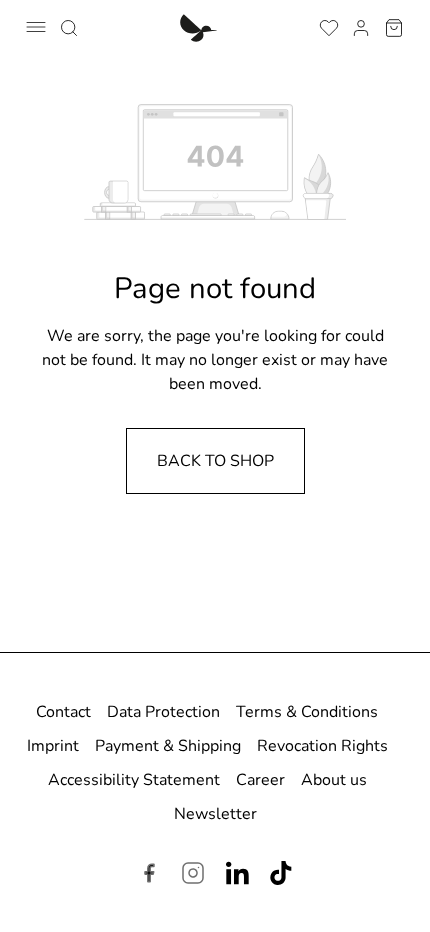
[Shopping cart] (394, 26)
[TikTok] (281, 876)
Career (260, 780)
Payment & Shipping (168, 746)
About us (334, 780)
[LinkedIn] (237, 876)
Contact (63, 712)
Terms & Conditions (307, 712)
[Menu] (36, 26)
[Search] (69, 26)
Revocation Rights (322, 746)
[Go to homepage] (198, 26)
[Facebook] (149, 876)
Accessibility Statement (134, 780)
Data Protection (163, 712)
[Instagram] (193, 876)
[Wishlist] (329, 26)
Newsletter (215, 814)
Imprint (53, 746)
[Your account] (361, 26)
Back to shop (215, 461)
